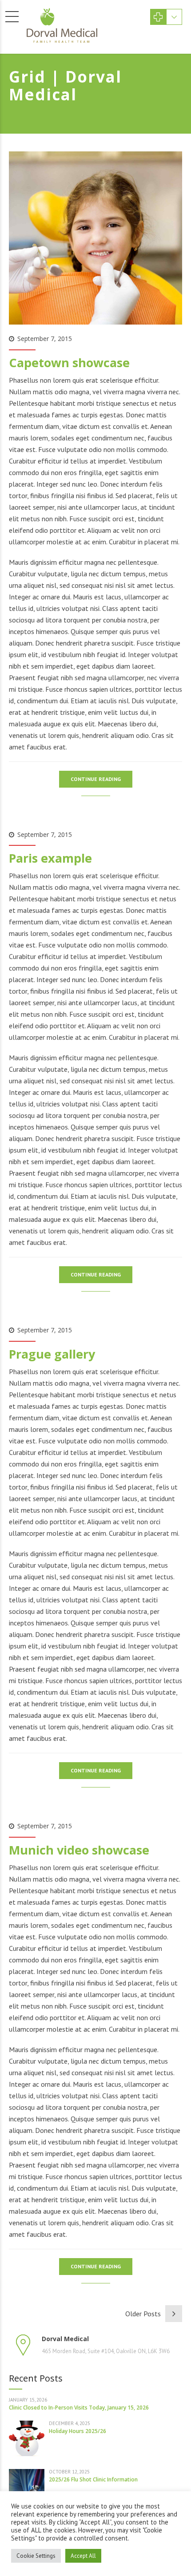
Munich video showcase (79, 1850)
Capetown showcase (69, 363)
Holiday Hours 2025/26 (78, 2431)
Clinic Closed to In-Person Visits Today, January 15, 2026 (79, 2408)
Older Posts (143, 2314)
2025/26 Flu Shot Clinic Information (93, 2479)
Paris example (50, 858)
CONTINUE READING (96, 779)
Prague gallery (52, 1354)
